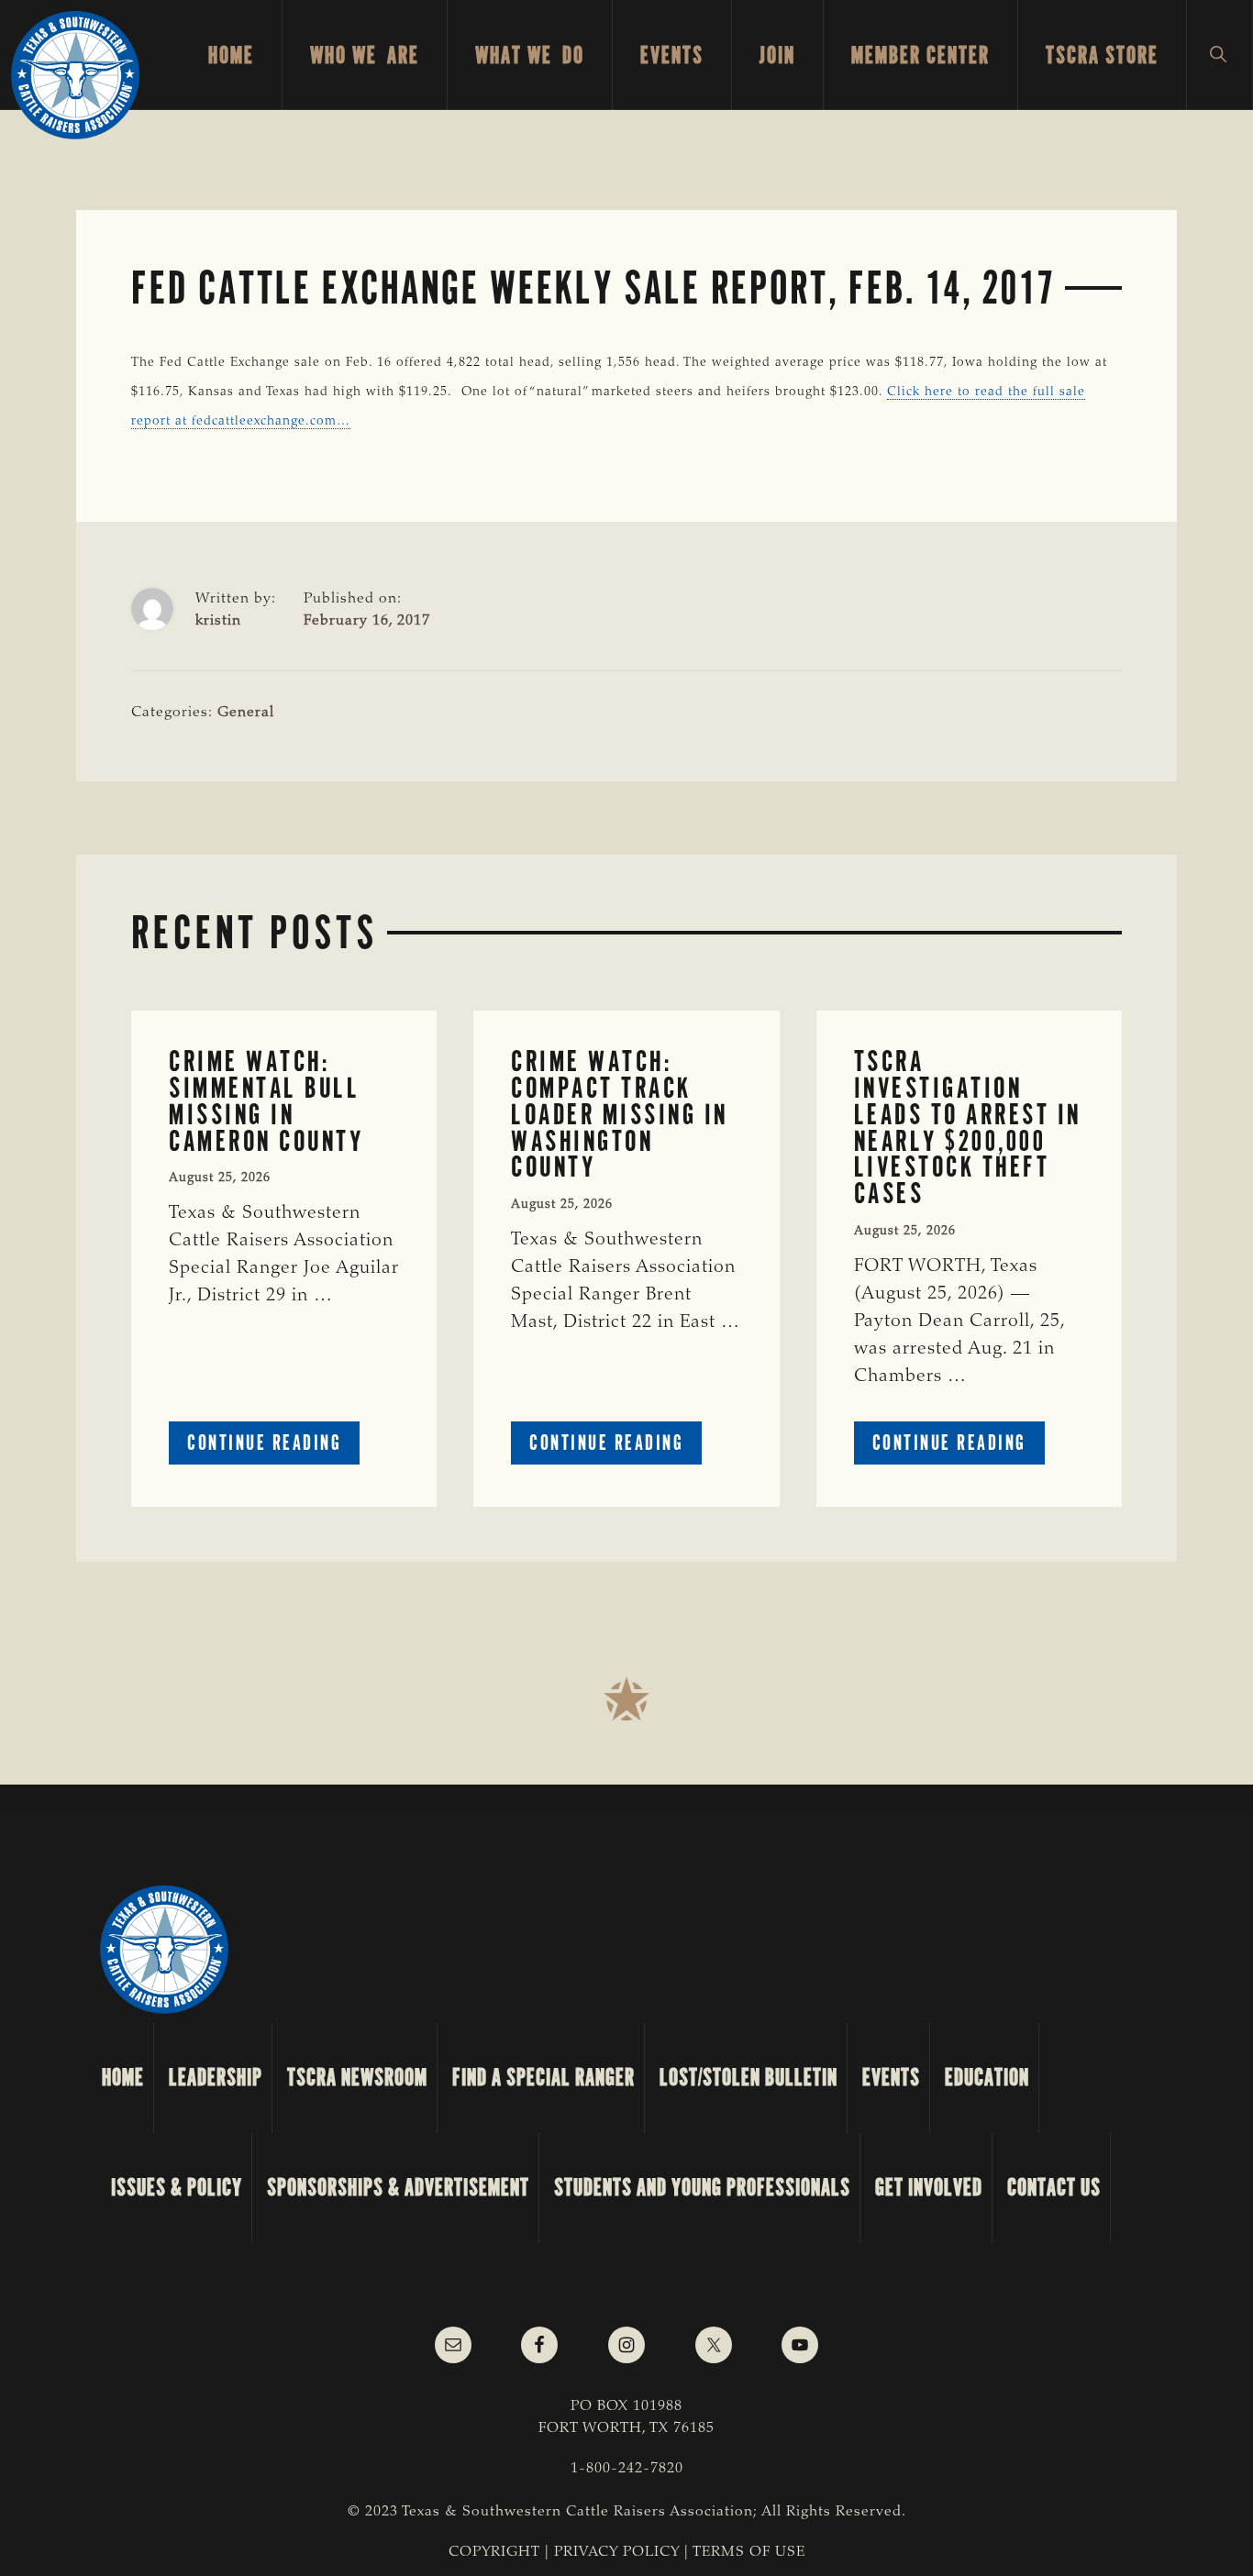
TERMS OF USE (749, 2552)
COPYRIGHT (494, 2552)
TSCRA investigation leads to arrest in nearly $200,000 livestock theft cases (968, 1128)
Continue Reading (273, 1447)
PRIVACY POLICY (617, 2552)
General (246, 713)
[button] (1220, 55)
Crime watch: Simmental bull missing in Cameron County (266, 1101)
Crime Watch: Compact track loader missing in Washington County (620, 1114)
